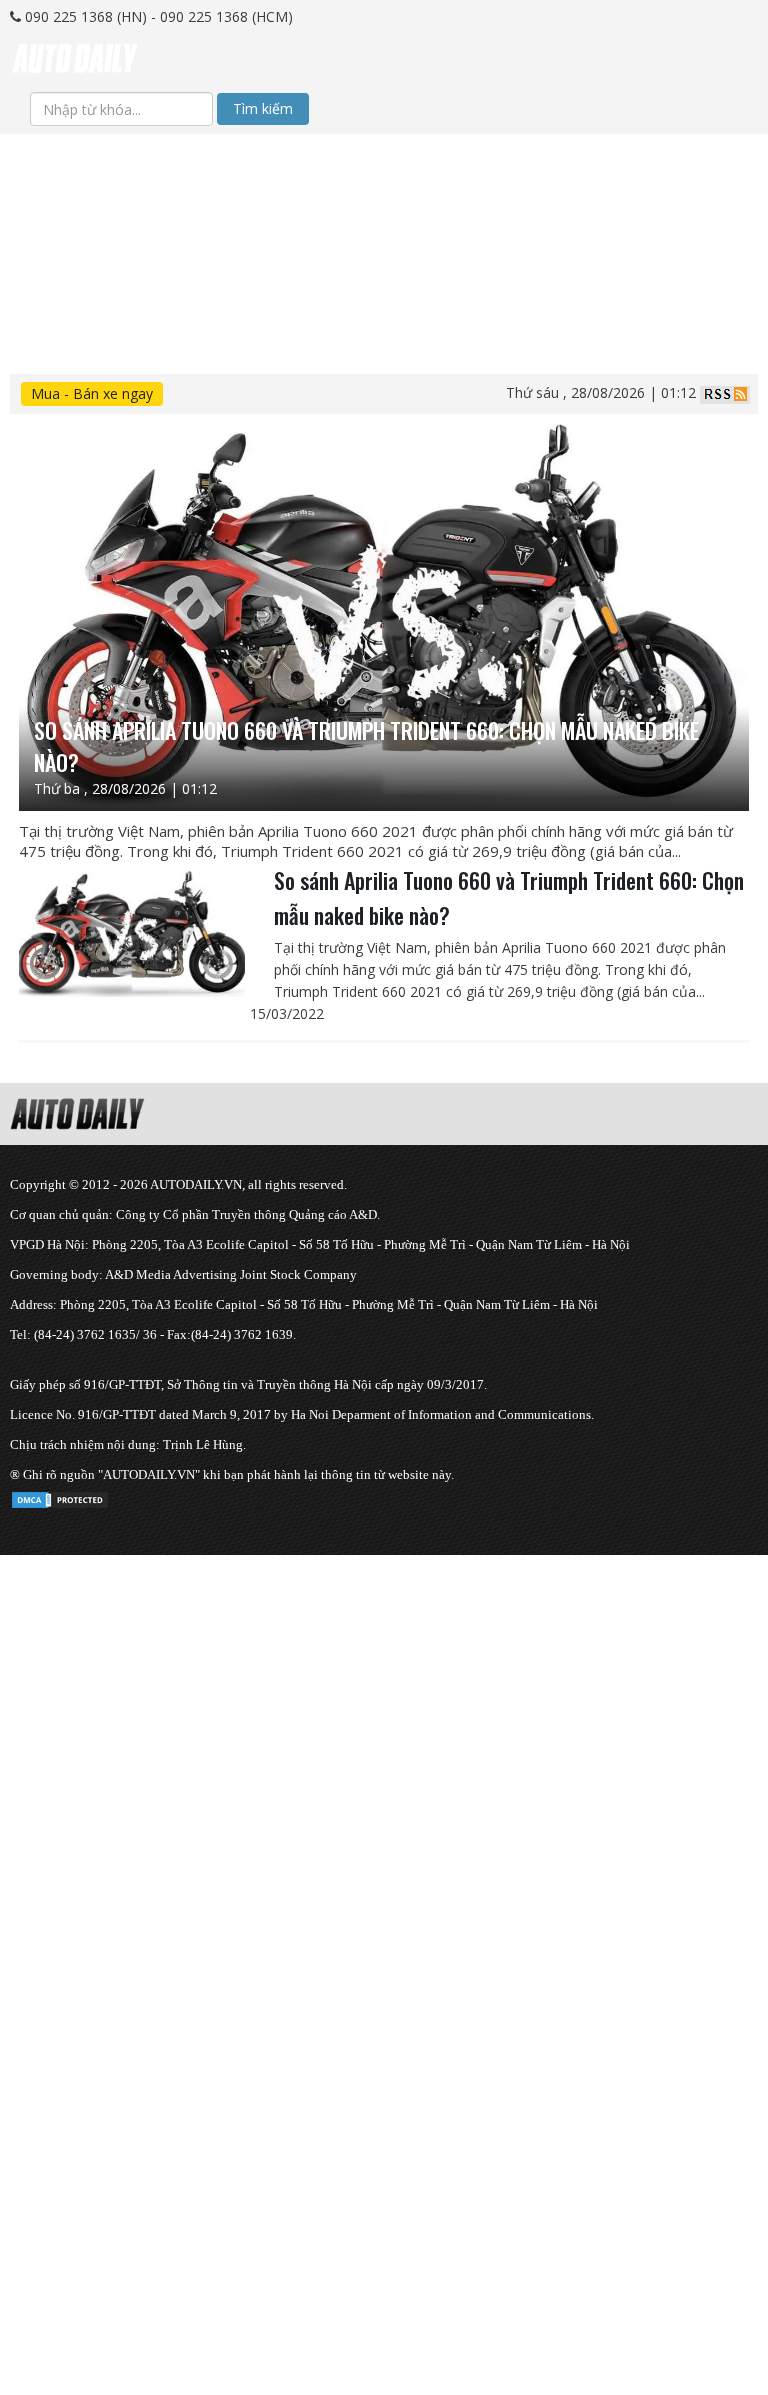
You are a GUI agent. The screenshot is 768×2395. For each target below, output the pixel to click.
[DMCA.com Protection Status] (60, 1496)
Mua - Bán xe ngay (92, 393)
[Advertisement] (384, 274)
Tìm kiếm (263, 108)
